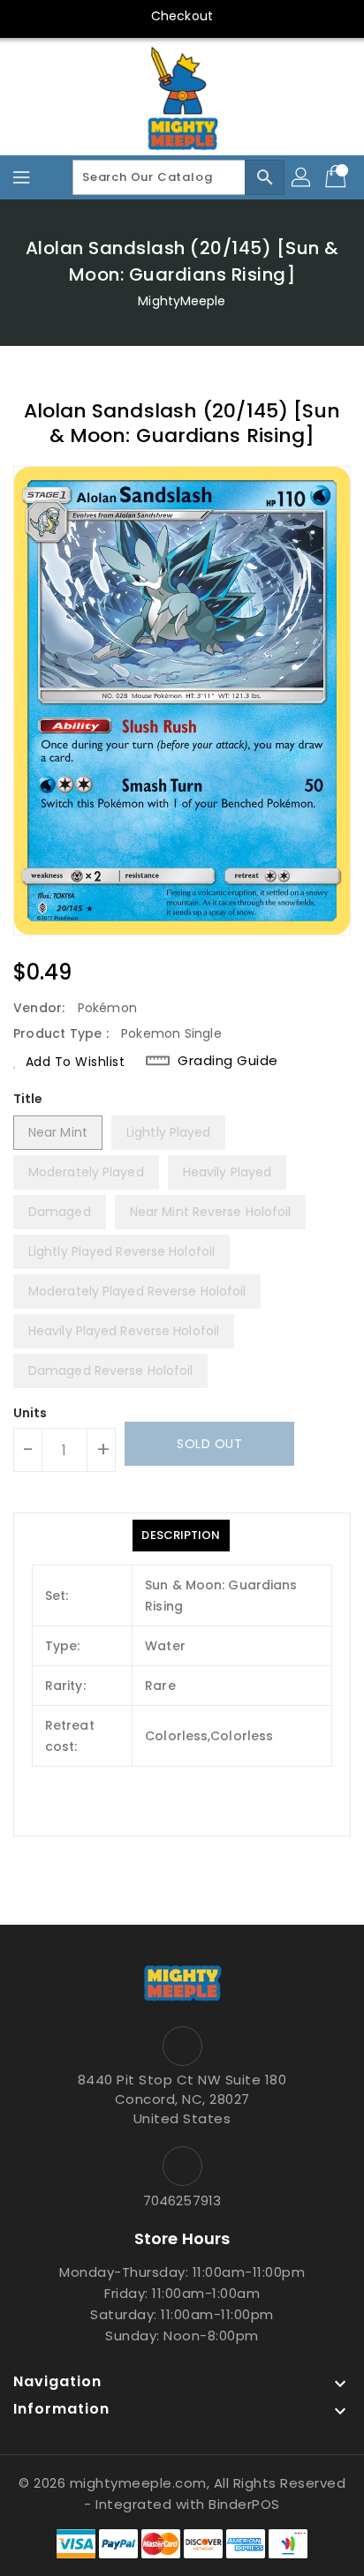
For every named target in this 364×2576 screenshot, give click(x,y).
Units (30, 1413)
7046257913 (182, 2200)
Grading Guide (228, 1060)
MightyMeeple (182, 301)
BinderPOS (244, 2504)
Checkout (182, 16)
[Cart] (337, 177)
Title (28, 1099)
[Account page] (302, 177)
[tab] (181, 1536)
